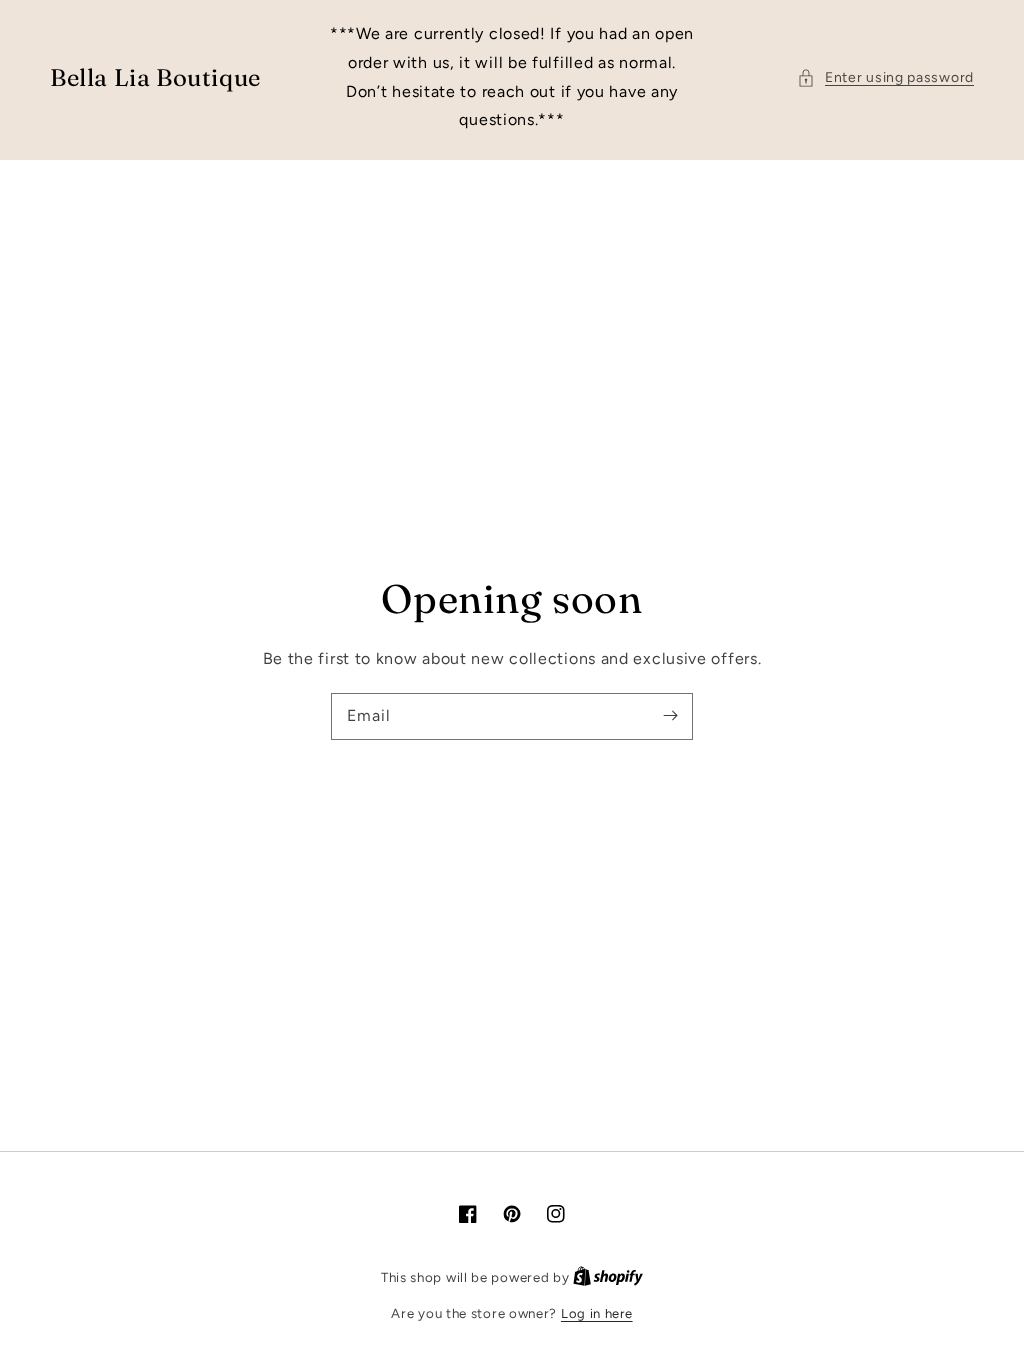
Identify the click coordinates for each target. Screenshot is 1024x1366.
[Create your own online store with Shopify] (608, 1277)
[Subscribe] (670, 716)
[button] (885, 77)
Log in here (597, 1313)
